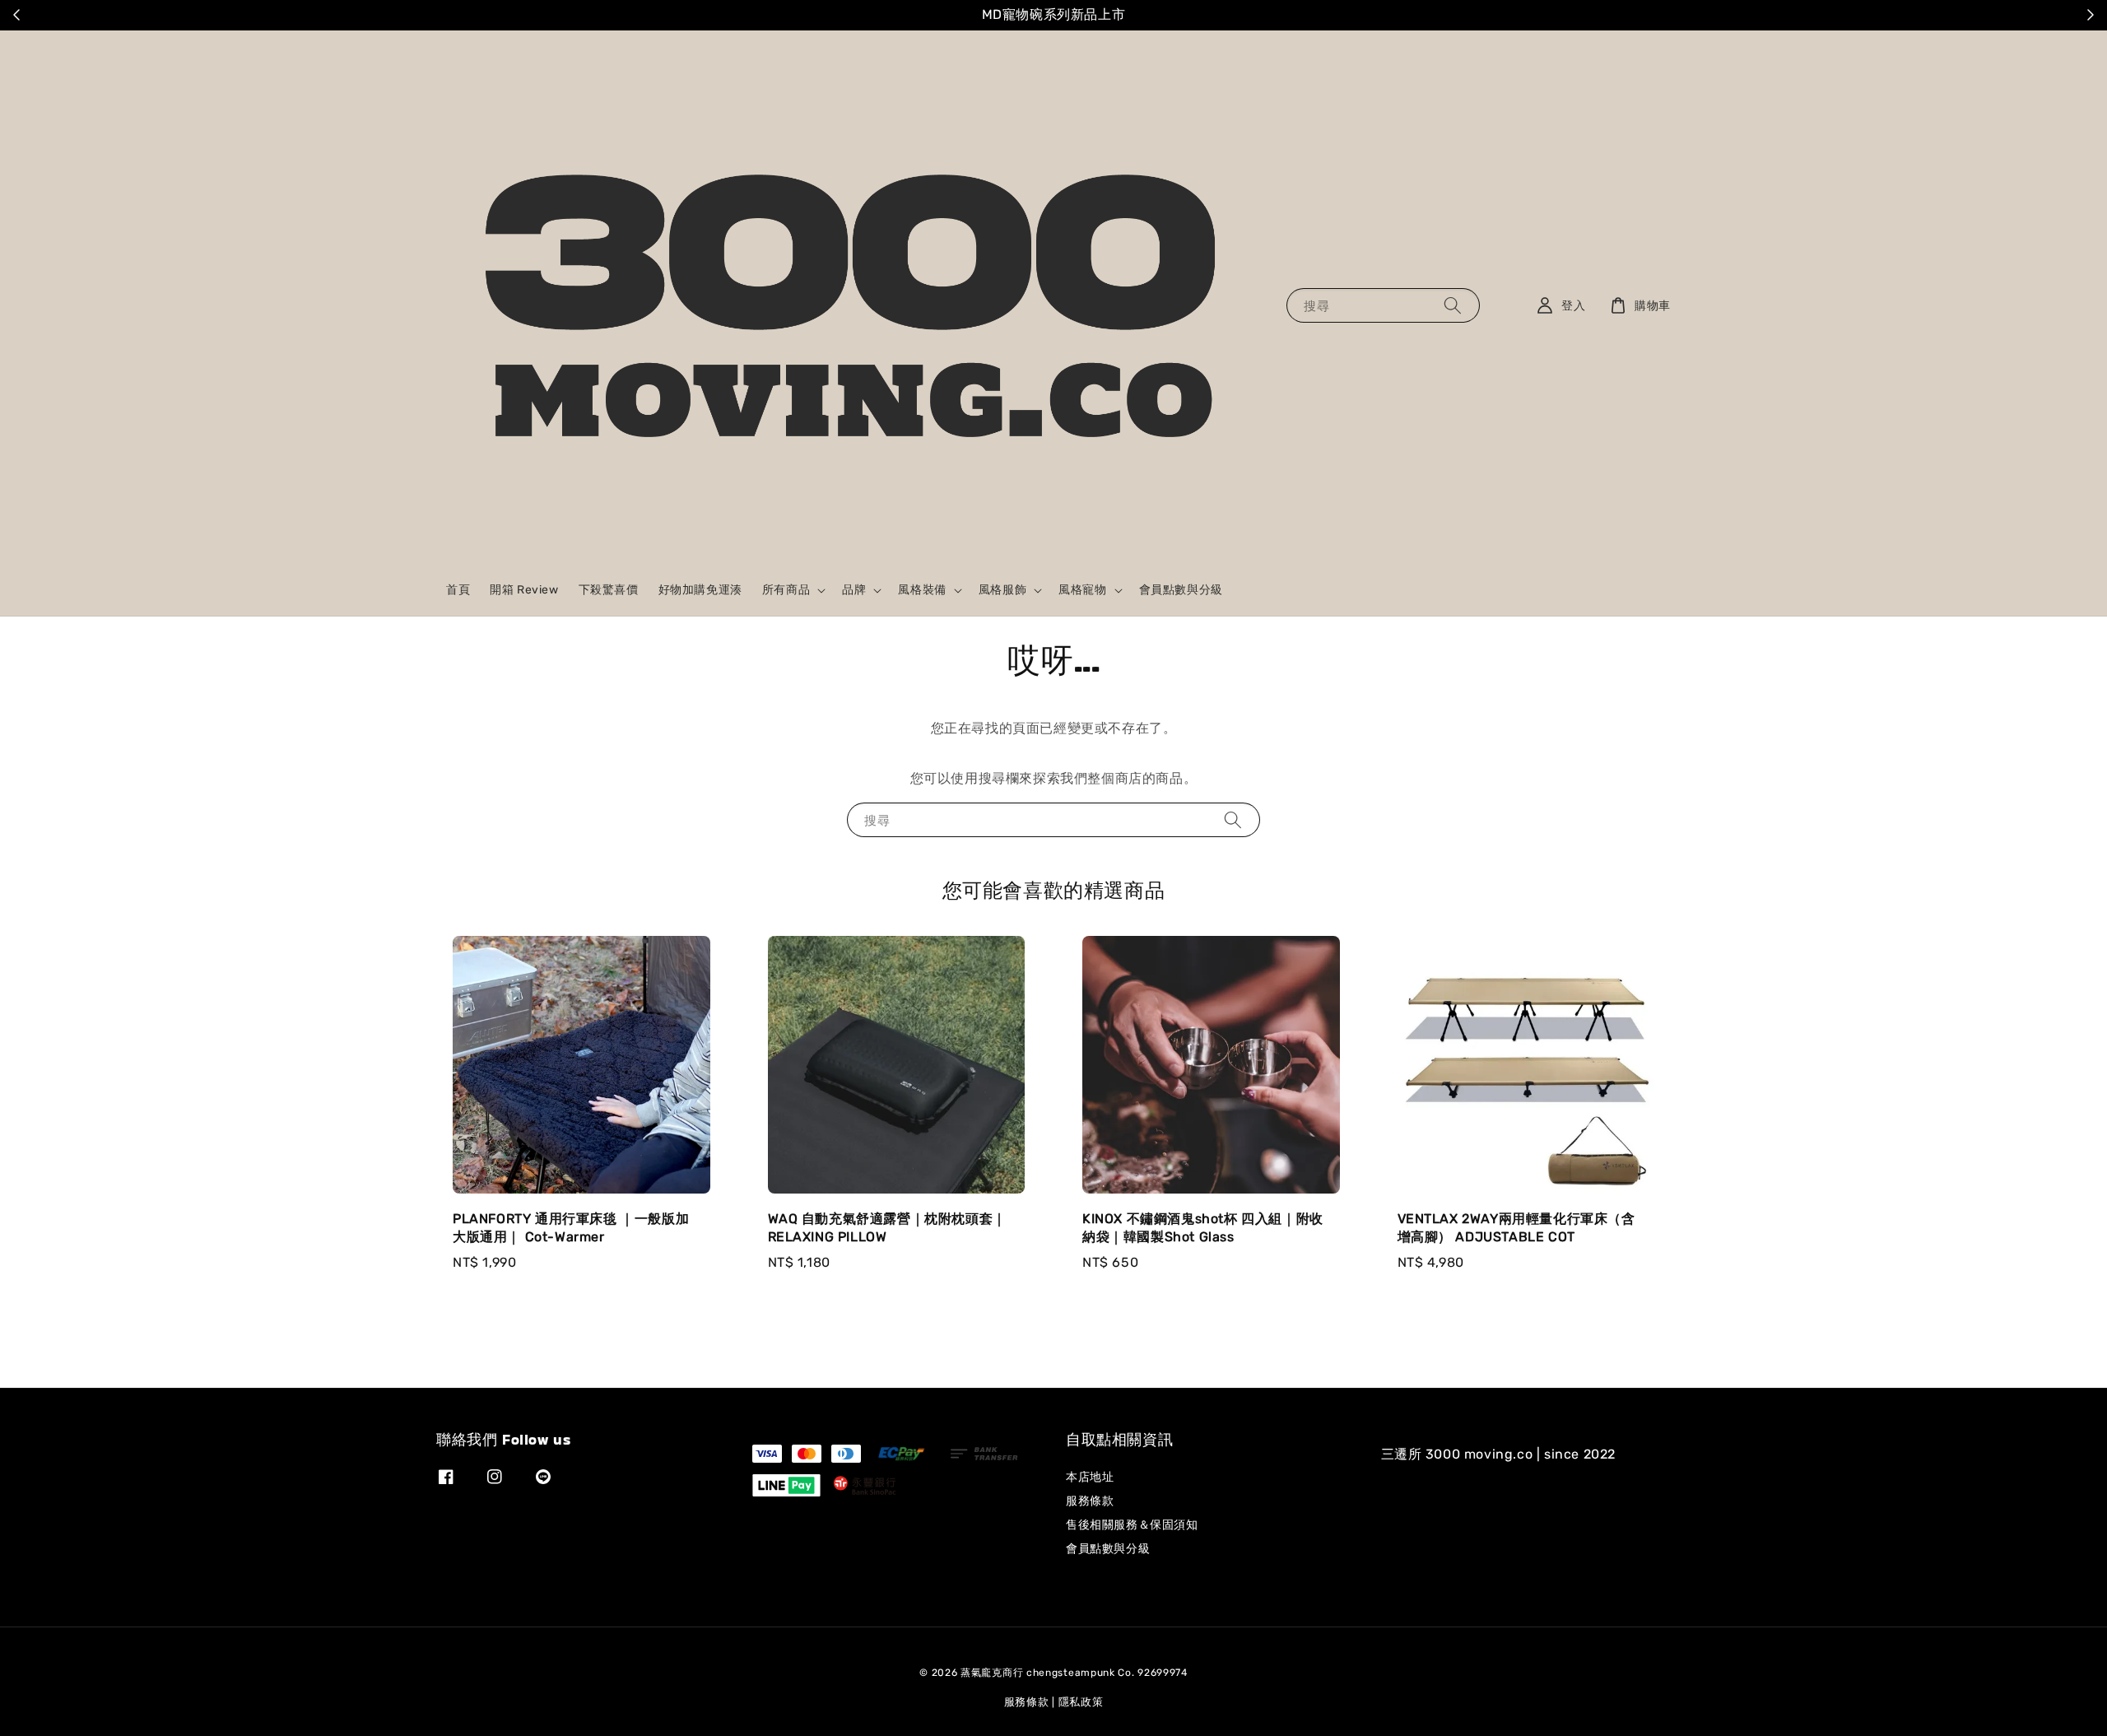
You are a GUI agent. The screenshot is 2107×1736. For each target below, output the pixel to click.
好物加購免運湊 (700, 590)
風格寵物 (1082, 590)
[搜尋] (1453, 305)
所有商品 (786, 590)
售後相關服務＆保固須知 (1132, 1525)
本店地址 (1090, 1477)
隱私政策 (1081, 1702)
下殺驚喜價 (609, 590)
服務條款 (1090, 1501)
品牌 (854, 590)
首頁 (458, 590)
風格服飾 (1002, 590)
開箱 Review (524, 590)
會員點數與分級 (1181, 590)
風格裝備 (922, 590)
